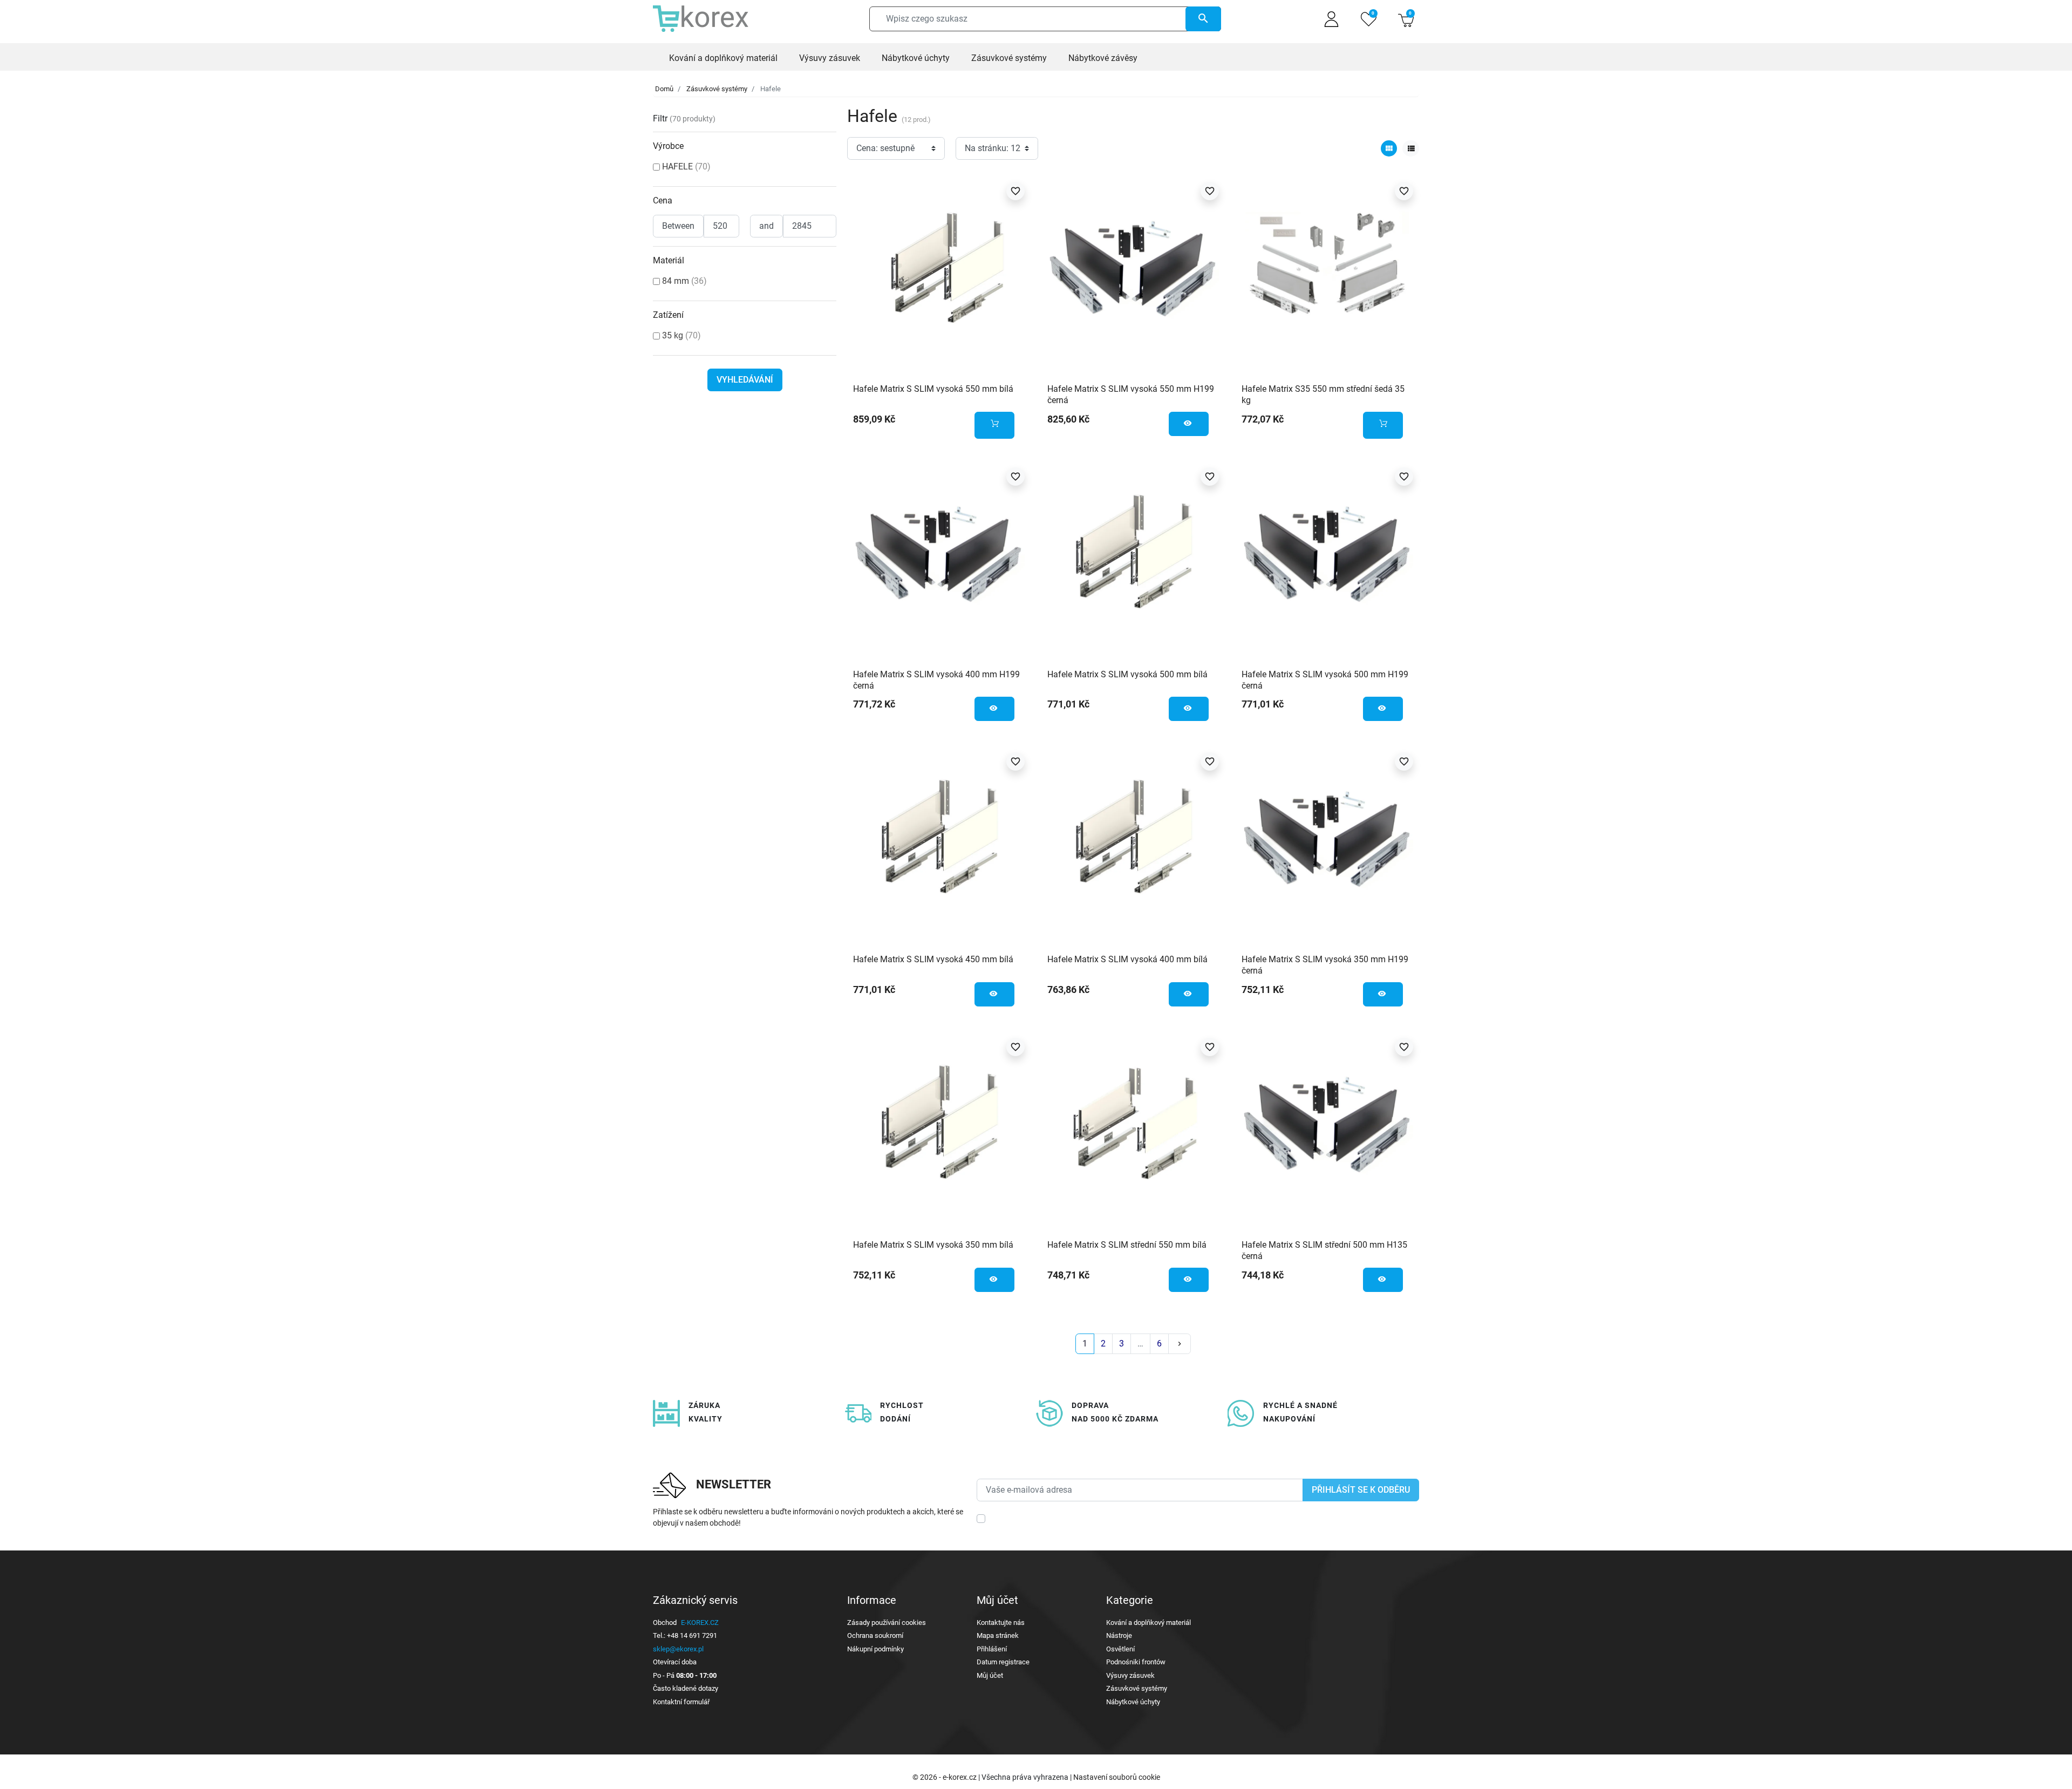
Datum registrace (1003, 1662)
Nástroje (1119, 1635)
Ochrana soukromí (875, 1635)
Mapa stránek (998, 1635)
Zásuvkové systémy (717, 89)
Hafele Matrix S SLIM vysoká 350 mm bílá (933, 1245)
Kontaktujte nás (1001, 1623)
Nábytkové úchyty (1133, 1702)
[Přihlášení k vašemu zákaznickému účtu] (1331, 19)
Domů (664, 89)
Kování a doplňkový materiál (1149, 1623)
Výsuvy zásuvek (1130, 1675)
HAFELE (686, 166)
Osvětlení (1120, 1649)
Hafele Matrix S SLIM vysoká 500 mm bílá (1127, 674)
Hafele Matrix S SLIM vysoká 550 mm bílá (933, 389)
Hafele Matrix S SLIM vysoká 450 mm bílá (933, 959)
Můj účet (990, 1675)
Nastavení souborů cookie (1117, 1777)
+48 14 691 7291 (692, 1635)
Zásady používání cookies (887, 1623)
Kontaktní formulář (681, 1702)
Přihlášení (992, 1649)
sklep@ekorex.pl (678, 1649)
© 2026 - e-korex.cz (945, 1777)
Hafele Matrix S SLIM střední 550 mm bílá (1127, 1245)
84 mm (684, 281)
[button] (1406, 19)
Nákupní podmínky (875, 1649)
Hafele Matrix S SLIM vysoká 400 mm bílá (1127, 959)
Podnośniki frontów (1136, 1662)
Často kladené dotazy (686, 1688)
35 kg (681, 335)
